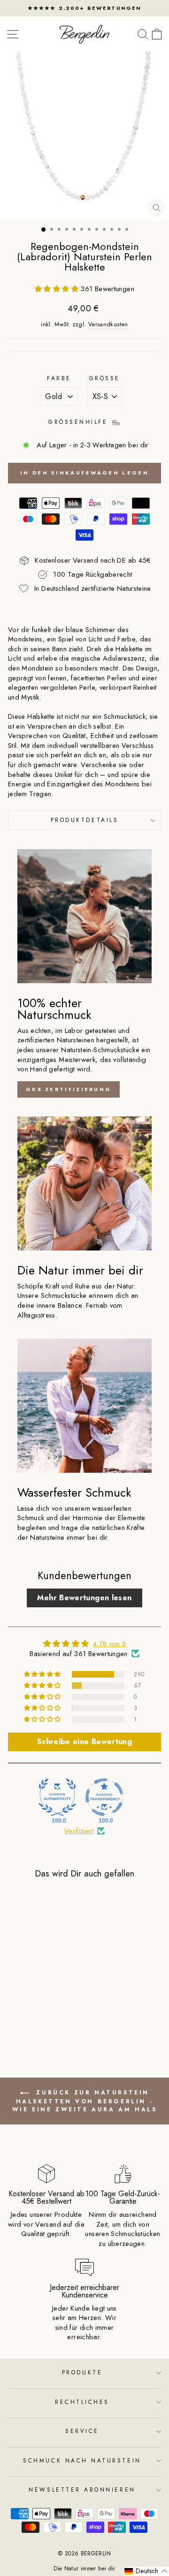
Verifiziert (79, 1831)
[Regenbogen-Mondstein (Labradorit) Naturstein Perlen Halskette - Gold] (32, 2020)
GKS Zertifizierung (69, 1089)
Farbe (59, 378)
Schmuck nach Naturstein (82, 2460)
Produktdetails (84, 820)
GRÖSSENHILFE (80, 422)
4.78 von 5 (110, 1644)
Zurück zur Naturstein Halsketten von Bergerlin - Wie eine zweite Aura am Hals (85, 2101)
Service (82, 2431)
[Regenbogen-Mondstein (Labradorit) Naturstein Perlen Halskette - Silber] (42, 2020)
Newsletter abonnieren (82, 2489)
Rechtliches (82, 2402)
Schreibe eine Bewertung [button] (84, 1742)
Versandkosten (108, 325)
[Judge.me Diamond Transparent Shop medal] (104, 1797)
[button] (58, 289)
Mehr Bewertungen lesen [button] (84, 1598)
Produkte (82, 2372)
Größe (105, 378)
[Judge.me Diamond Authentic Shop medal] (57, 1797)
